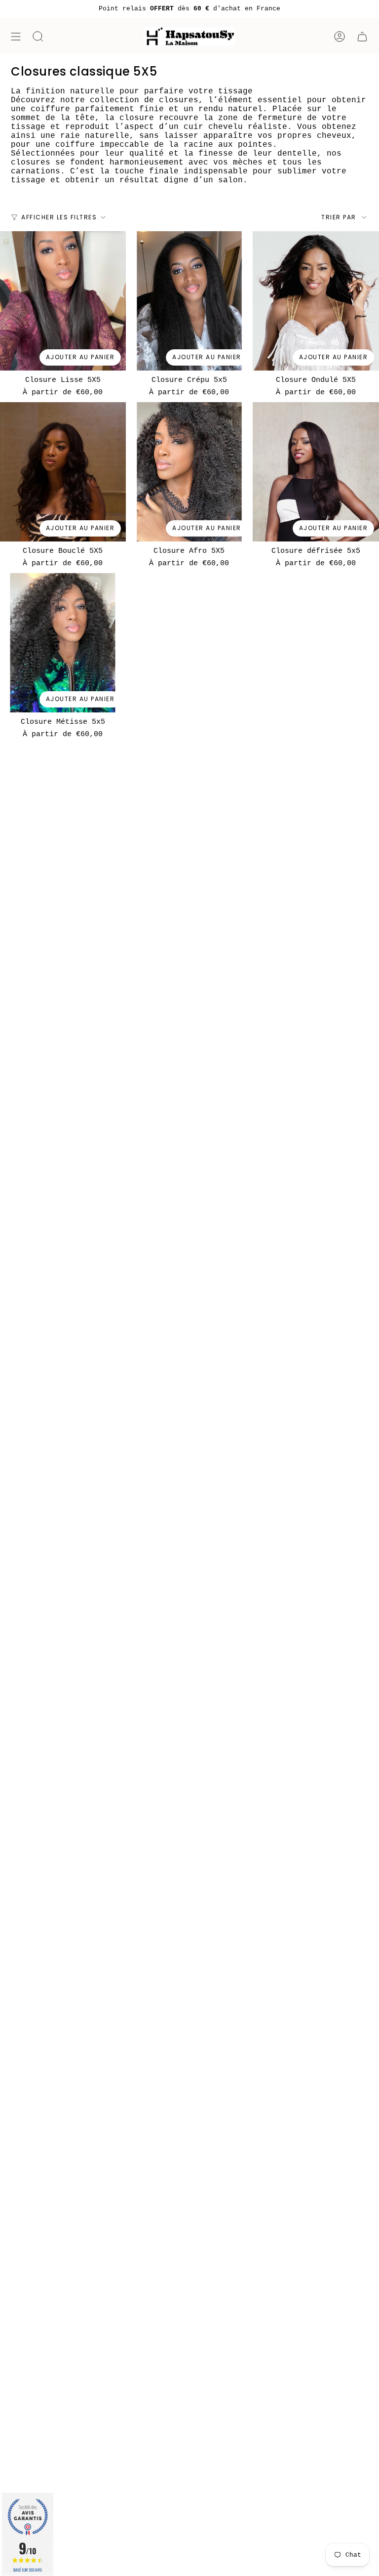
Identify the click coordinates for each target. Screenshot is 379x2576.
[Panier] (362, 37)
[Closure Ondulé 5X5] (316, 301)
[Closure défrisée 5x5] (316, 472)
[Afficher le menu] (16, 37)
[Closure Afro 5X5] (189, 472)
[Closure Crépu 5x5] (189, 301)
